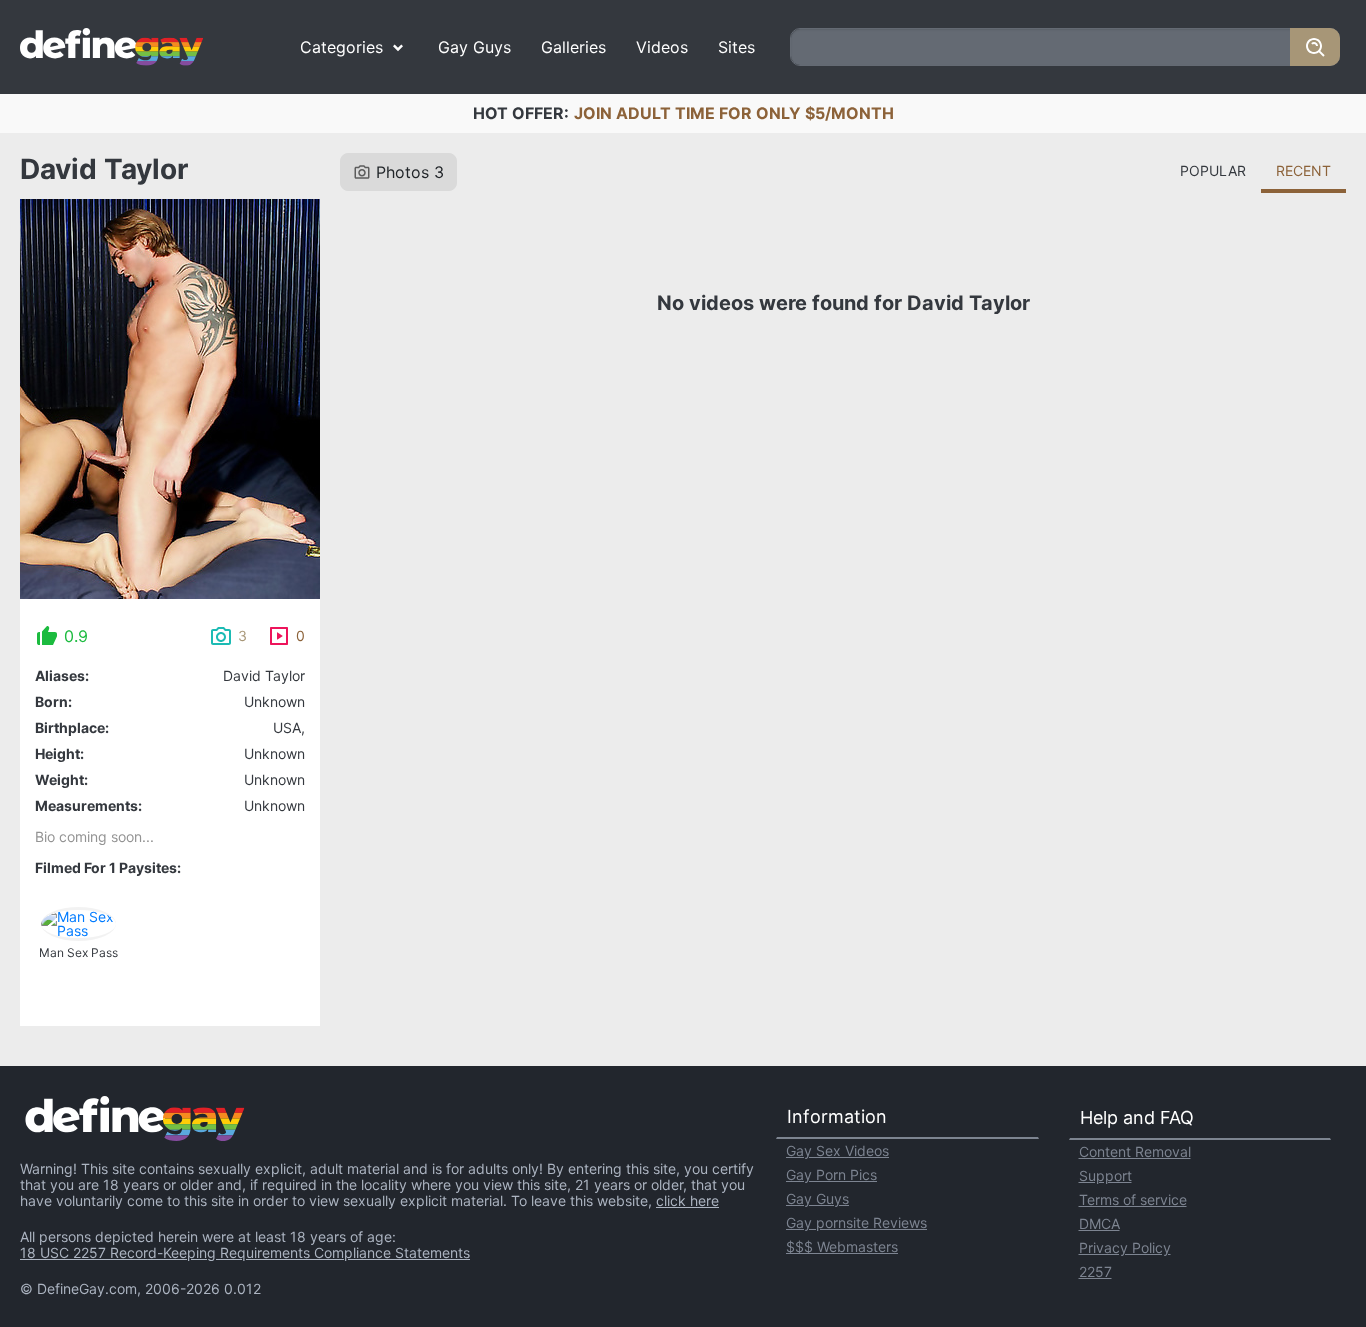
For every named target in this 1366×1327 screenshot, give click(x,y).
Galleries (573, 47)
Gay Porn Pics (831, 1174)
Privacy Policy (1125, 1247)
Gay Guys (474, 47)
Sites (736, 47)
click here (687, 1200)
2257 (1095, 1271)
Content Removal (1135, 1151)
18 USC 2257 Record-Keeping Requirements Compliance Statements (245, 1252)
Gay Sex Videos (837, 1150)
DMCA (1099, 1223)
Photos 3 (410, 172)
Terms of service (1133, 1199)
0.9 (76, 636)
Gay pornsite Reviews (856, 1222)
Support (1105, 1175)
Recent (1303, 170)
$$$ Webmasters (842, 1246)
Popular (1213, 170)
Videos (662, 47)
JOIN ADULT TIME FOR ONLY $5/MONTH (734, 113)
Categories (341, 47)
